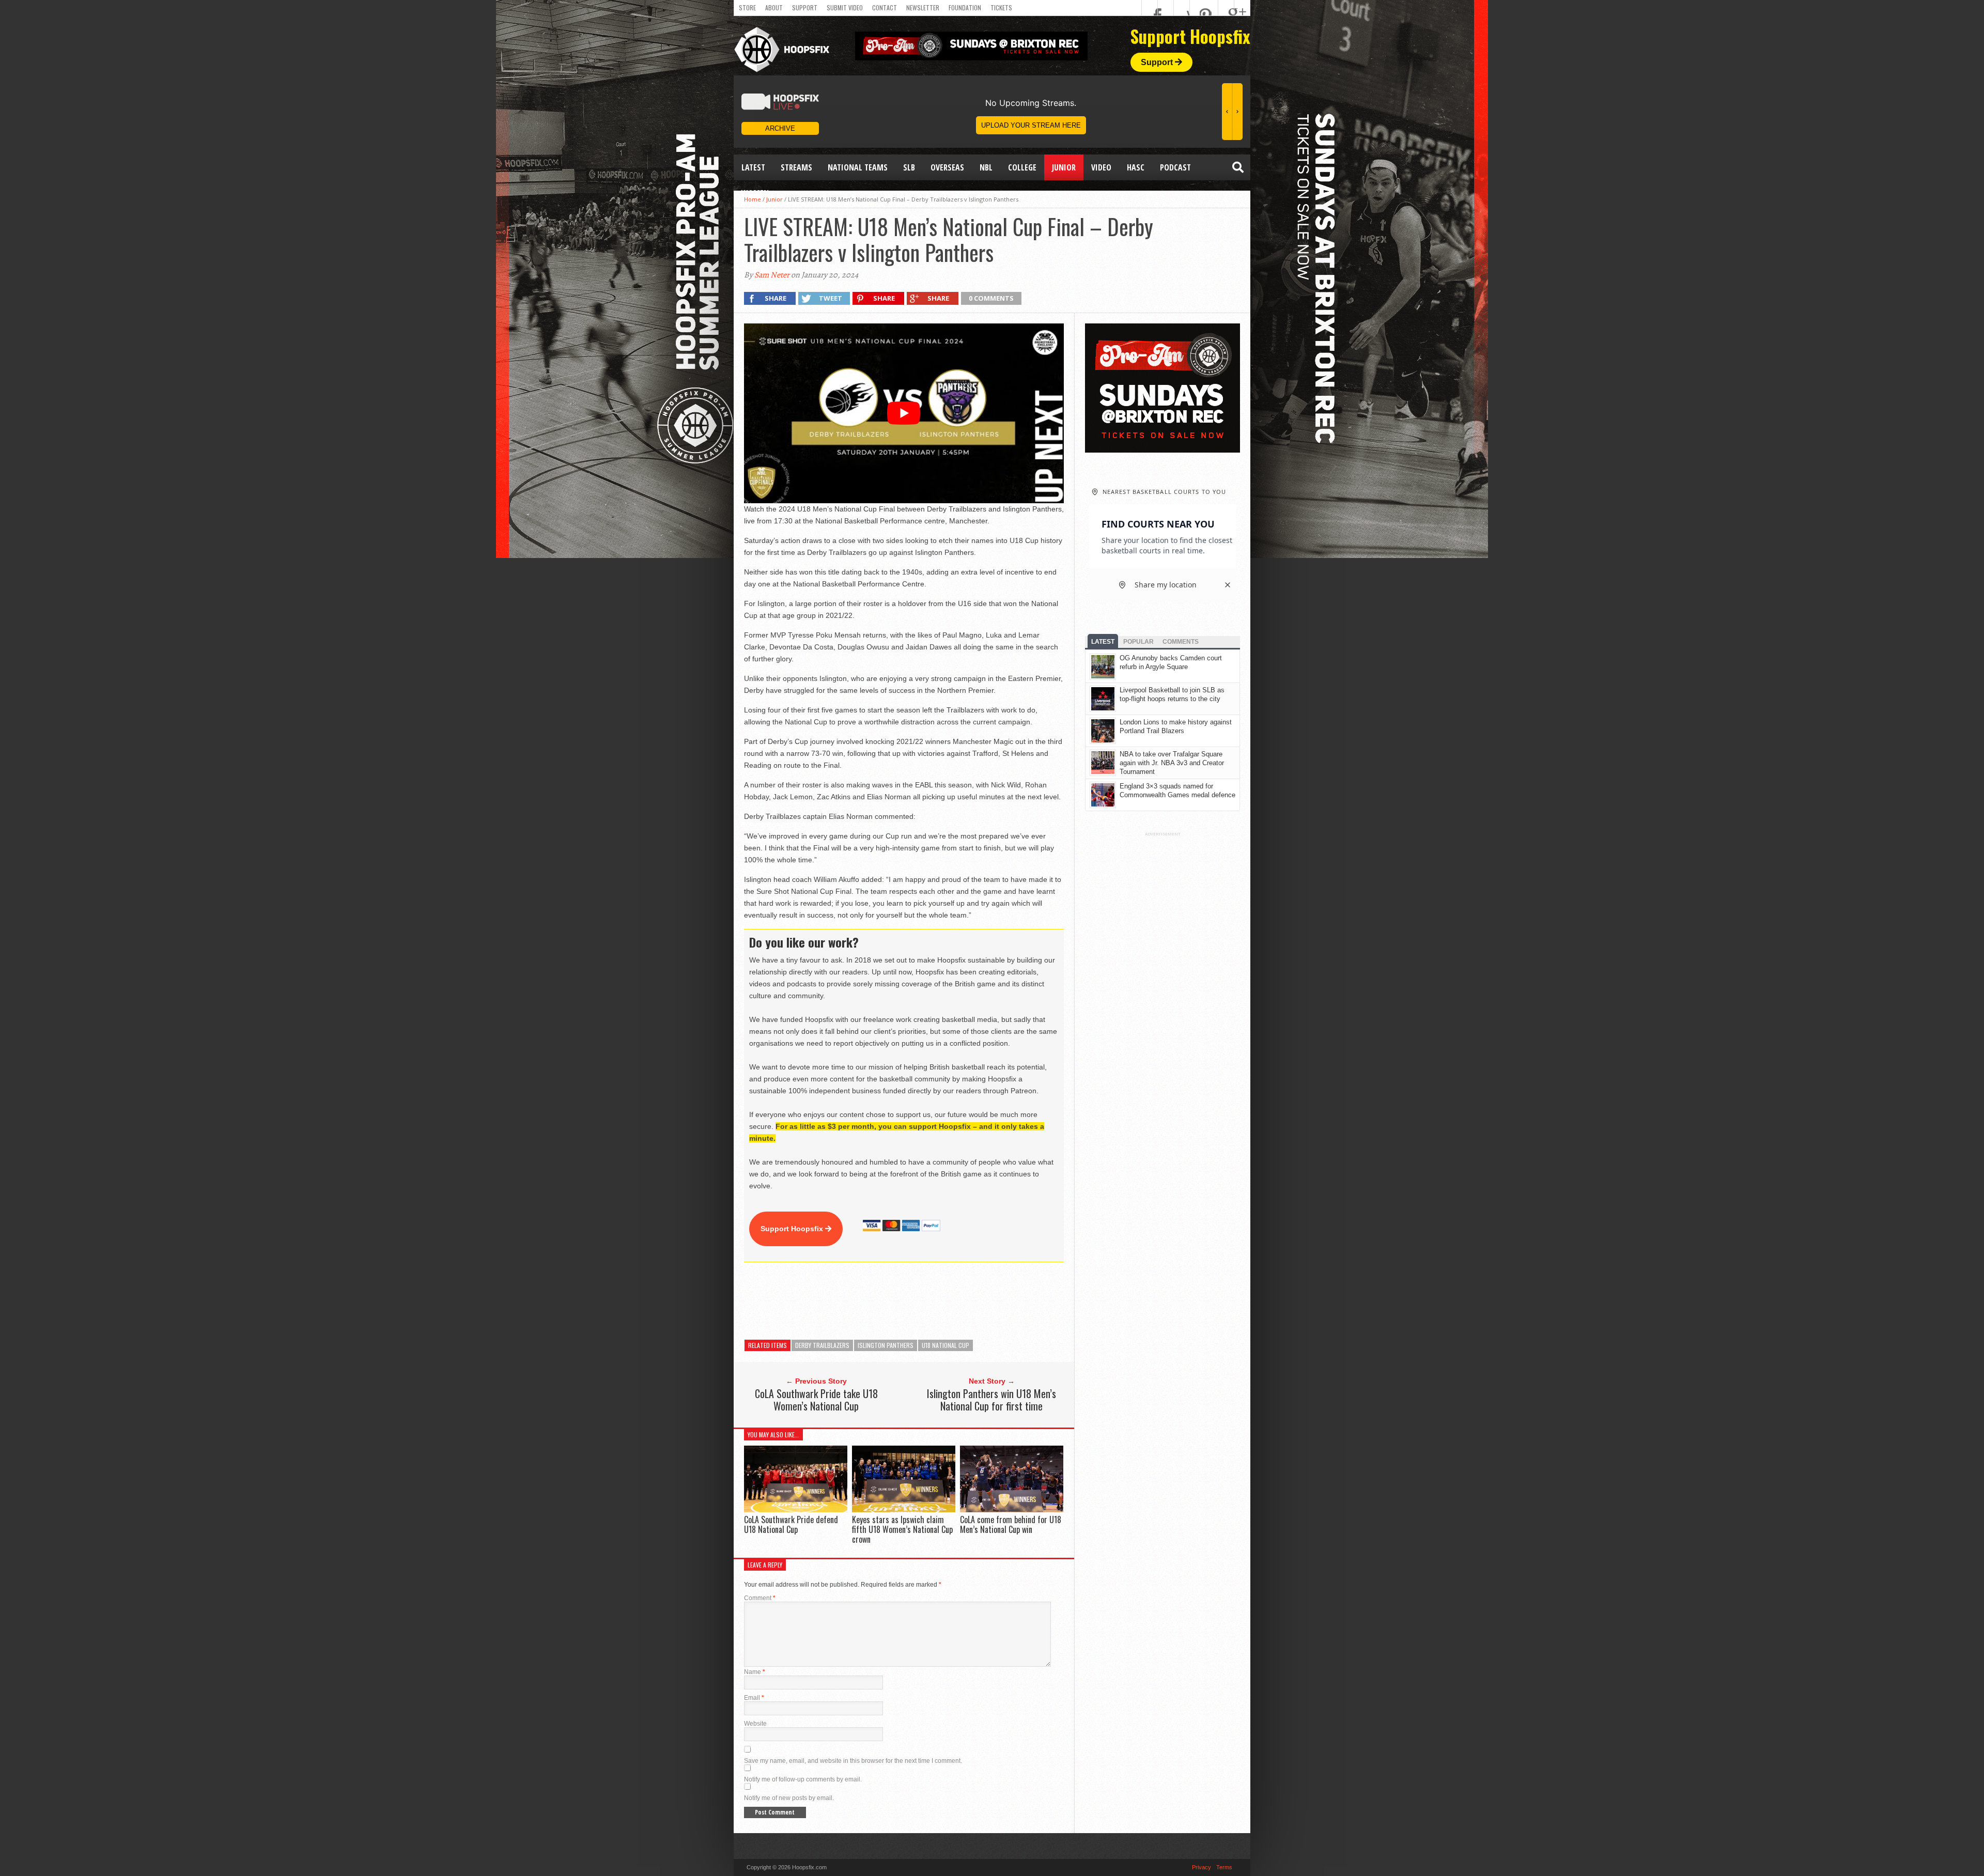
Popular (1138, 642)
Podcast (1175, 167)
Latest (753, 167)
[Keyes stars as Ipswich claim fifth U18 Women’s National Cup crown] (904, 1509)
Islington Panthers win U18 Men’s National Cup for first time (991, 1400)
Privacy (1202, 1867)
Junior (1064, 167)
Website (755, 1724)
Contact (885, 7)
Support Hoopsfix (793, 1229)
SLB (909, 167)
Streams (796, 167)
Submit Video (845, 7)
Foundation (965, 7)
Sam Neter (772, 275)
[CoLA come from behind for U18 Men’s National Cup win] (1012, 1509)
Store (747, 7)
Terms (1224, 1867)
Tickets (1001, 7)
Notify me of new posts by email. (789, 1798)
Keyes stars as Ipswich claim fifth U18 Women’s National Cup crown (902, 1529)
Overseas (947, 167)
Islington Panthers (886, 1345)
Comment (760, 1598)
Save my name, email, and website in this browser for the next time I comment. (853, 1761)
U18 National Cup (946, 1345)
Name (755, 1672)
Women (755, 193)
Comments (1181, 642)
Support (805, 7)
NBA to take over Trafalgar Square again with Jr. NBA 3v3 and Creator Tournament (1172, 763)
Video (1101, 167)
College (1022, 167)
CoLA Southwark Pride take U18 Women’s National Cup (816, 1400)
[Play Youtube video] (904, 413)
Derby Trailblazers (822, 1345)
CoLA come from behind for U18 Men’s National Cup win (1011, 1524)
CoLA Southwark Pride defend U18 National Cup (791, 1524)
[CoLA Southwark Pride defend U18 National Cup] (796, 1509)
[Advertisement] (932, 1301)
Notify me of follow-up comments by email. (803, 1779)
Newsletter (923, 7)
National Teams (858, 167)
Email (754, 1698)
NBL (986, 167)
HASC (1136, 167)
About (774, 7)
